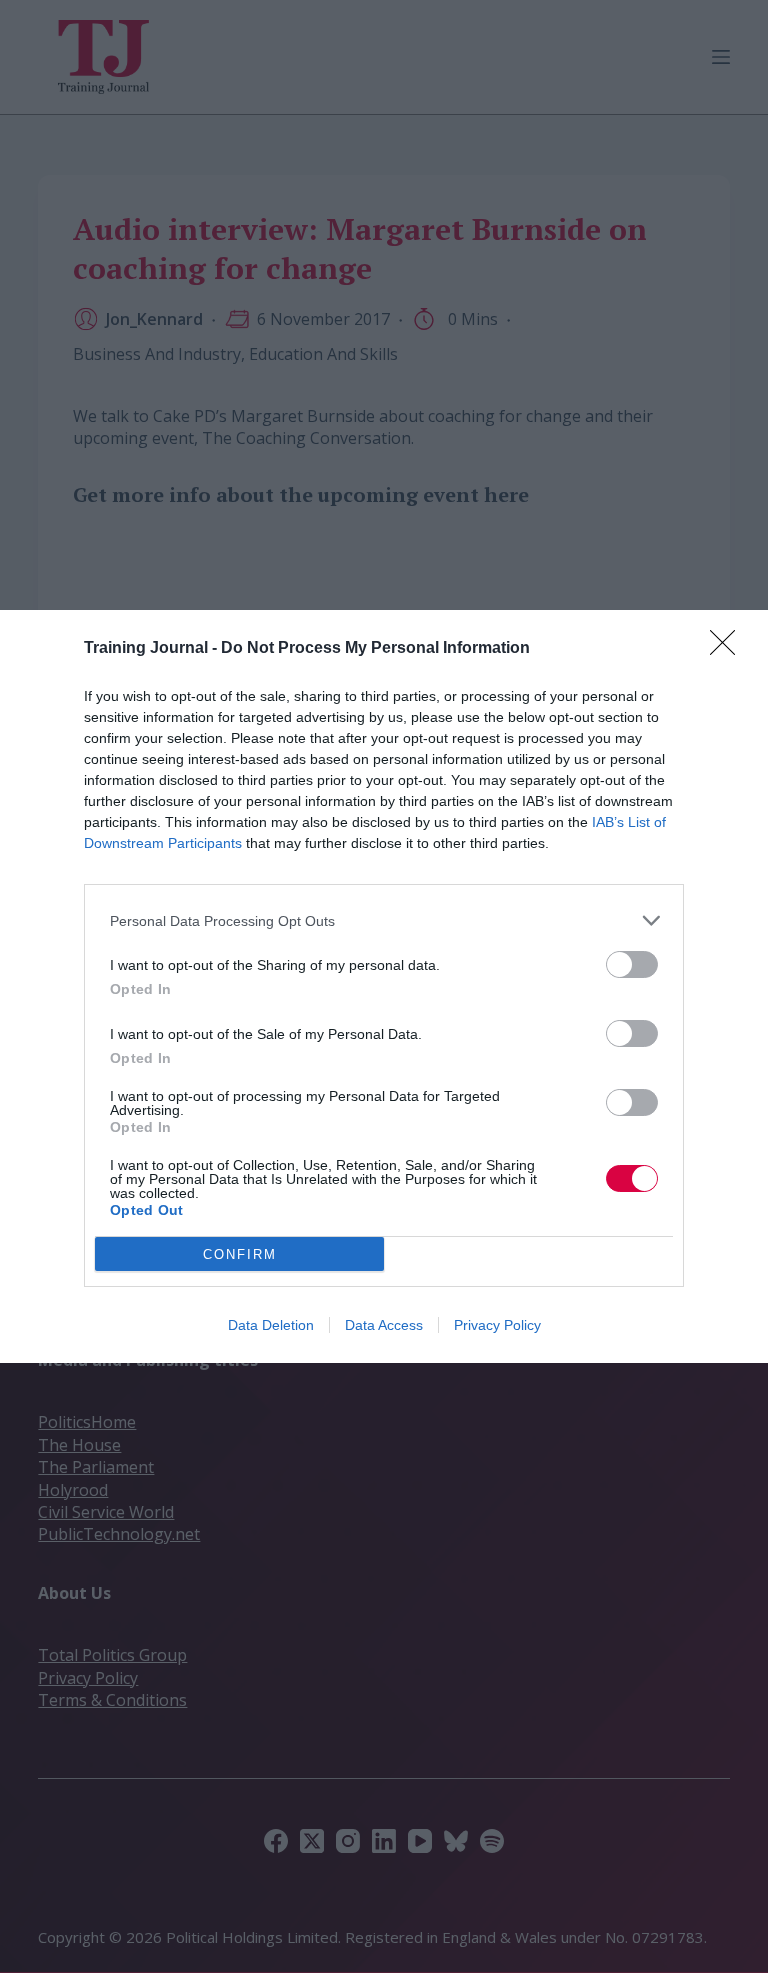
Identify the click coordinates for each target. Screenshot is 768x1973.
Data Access (384, 1325)
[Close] (729, 649)
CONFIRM (240, 1254)
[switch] (632, 964)
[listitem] (384, 920)
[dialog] (384, 986)
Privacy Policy (497, 1325)
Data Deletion (271, 1325)
